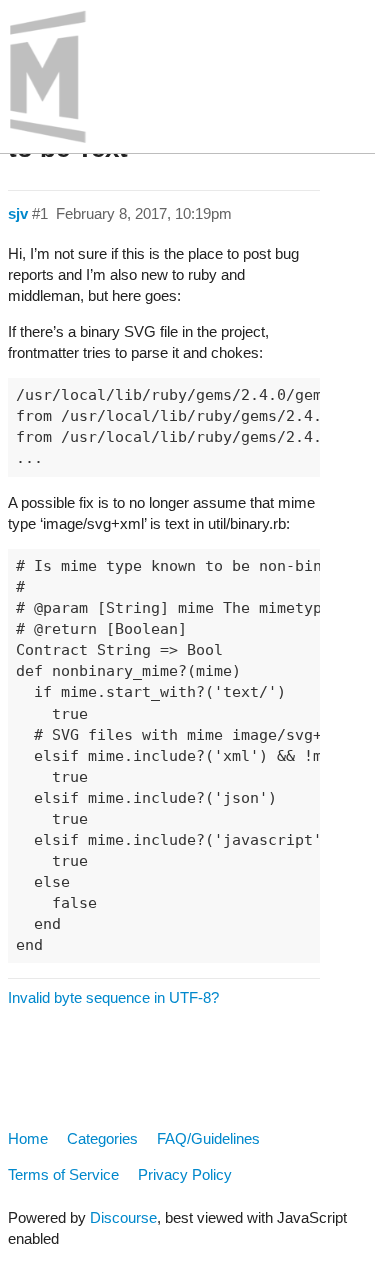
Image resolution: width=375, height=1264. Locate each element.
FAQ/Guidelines (208, 1138)
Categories (102, 1138)
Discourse (123, 1217)
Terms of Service (63, 1174)
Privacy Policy (185, 1174)
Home (28, 1138)
